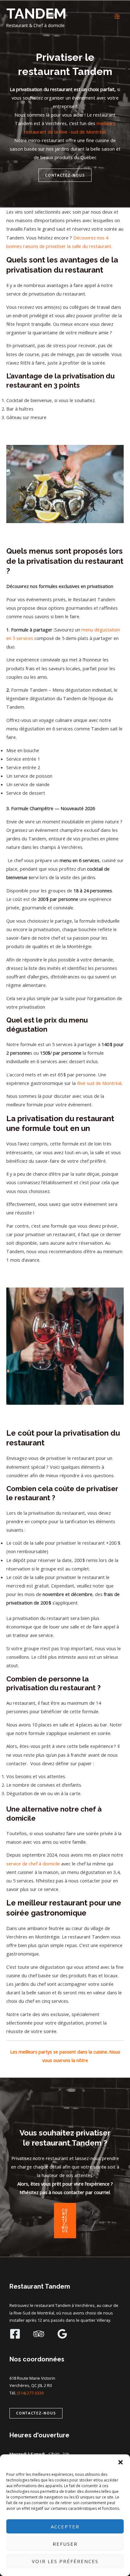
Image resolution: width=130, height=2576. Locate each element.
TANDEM (36, 14)
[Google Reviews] (62, 2334)
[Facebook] (15, 2334)
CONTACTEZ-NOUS (65, 175)
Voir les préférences (65, 2561)
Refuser (65, 2544)
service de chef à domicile (33, 1864)
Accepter (65, 2527)
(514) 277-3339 (30, 2393)
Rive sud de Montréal (99, 1083)
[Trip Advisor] (39, 2334)
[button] (121, 2462)
